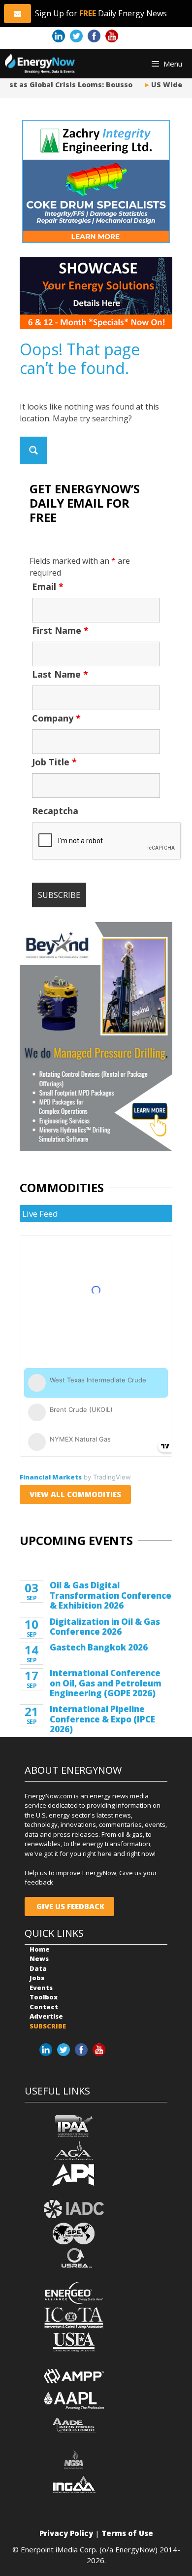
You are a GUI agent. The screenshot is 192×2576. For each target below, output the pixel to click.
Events (41, 1988)
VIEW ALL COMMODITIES (75, 1494)
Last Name (60, 674)
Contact (44, 2007)
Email (48, 586)
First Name (60, 630)
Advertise (46, 2016)
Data (38, 1968)
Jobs (37, 1978)
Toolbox (44, 1997)
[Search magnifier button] (33, 450)
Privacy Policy (66, 2533)
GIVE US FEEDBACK (69, 1906)
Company (56, 718)
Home (40, 1949)
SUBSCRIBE (48, 2026)
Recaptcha (55, 811)
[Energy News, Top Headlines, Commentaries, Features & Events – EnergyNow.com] (40, 64)
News (39, 1958)
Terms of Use (127, 2533)
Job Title (54, 762)
